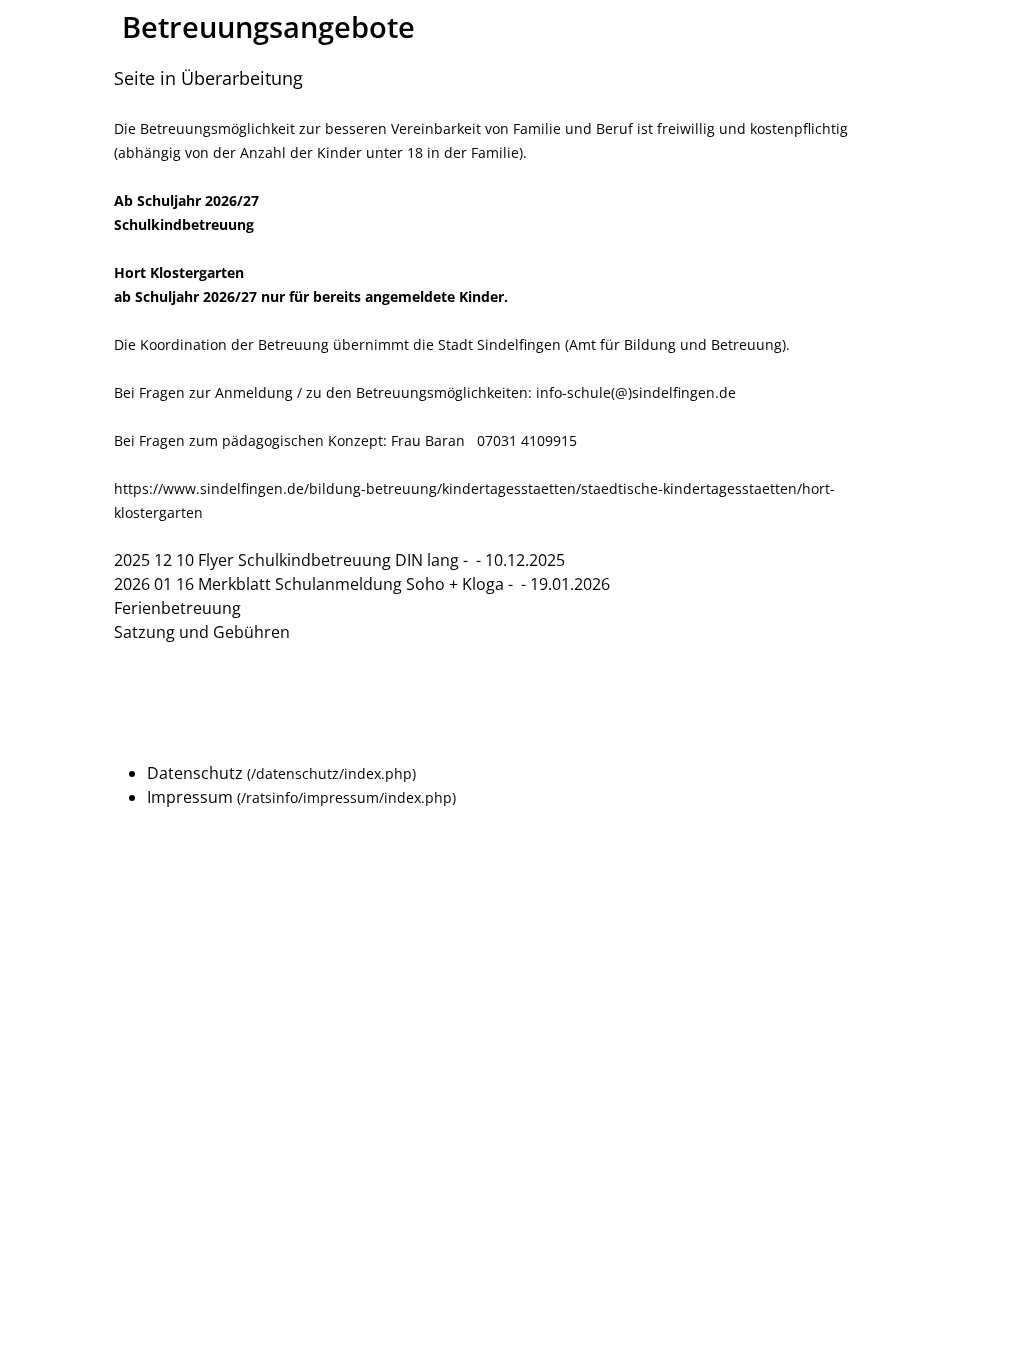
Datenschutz (195, 773)
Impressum (190, 797)
